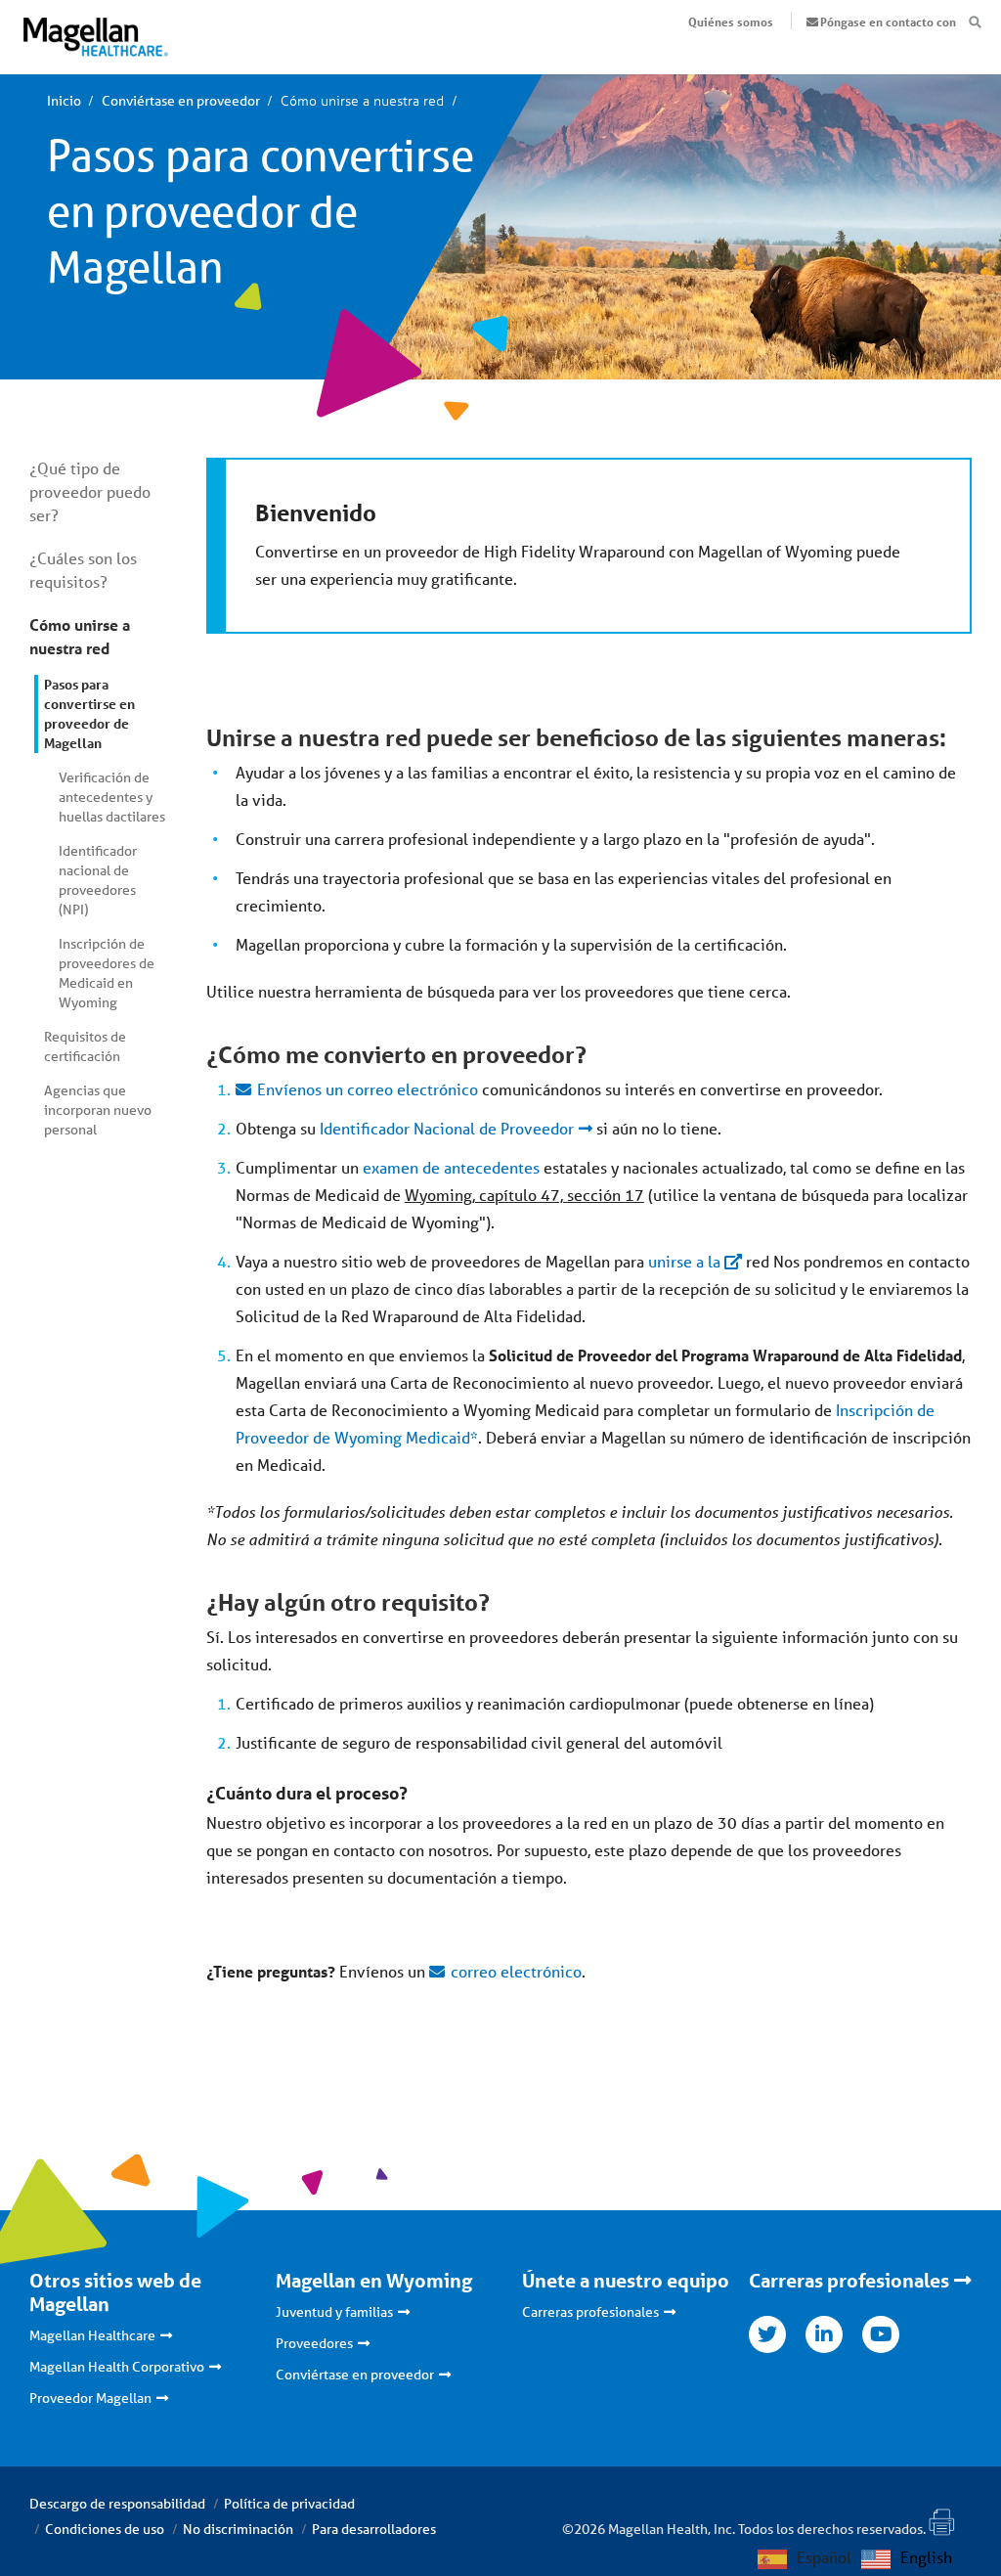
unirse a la (684, 1261)
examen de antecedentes (451, 1167)
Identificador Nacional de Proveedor (447, 1128)
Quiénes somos (731, 22)
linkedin (824, 2334)
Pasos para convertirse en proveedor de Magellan (89, 713)
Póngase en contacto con (888, 22)
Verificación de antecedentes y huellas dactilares (112, 797)
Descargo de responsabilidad (117, 2504)
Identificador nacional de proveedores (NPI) (98, 880)
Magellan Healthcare (92, 2335)
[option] (907, 2559)
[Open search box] (975, 22)
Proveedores (314, 2343)
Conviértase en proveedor (355, 2375)
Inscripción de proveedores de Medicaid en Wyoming (107, 973)
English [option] (926, 2557)
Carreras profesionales (590, 2312)
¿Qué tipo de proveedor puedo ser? (90, 491)
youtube (881, 2334)
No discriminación (238, 2529)
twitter (767, 2334)
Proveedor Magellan (90, 2398)
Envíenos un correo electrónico (368, 1089)
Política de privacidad (289, 2504)
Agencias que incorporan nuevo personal (98, 1110)
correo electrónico (516, 1971)
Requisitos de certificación (85, 1046)
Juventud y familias (334, 2312)
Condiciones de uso (105, 2529)
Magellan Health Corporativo (117, 2367)
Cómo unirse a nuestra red (80, 636)
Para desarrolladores (374, 2529)
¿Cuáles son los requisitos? (83, 570)
